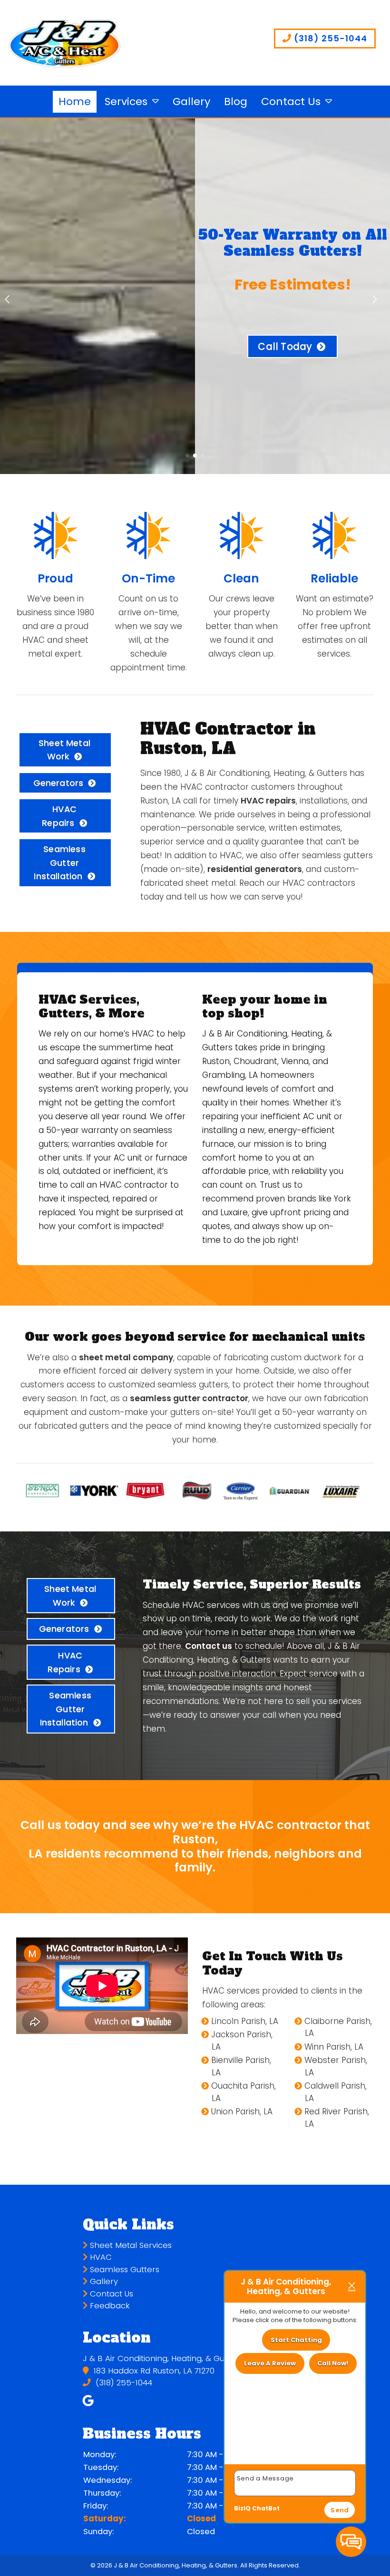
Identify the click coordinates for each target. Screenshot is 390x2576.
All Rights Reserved (269, 2565)
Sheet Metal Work (64, 750)
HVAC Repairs (59, 816)
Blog (236, 102)
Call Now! (333, 2363)
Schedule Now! (285, 359)
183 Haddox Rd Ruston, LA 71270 (153, 2371)
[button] (11, 296)
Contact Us (291, 102)
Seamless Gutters (123, 2270)
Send (340, 2510)
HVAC (100, 2257)
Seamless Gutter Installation (59, 862)
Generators (58, 783)
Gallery (191, 102)
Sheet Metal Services (130, 2245)
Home (75, 102)
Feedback (109, 2306)
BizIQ (242, 2508)
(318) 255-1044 (329, 38)
